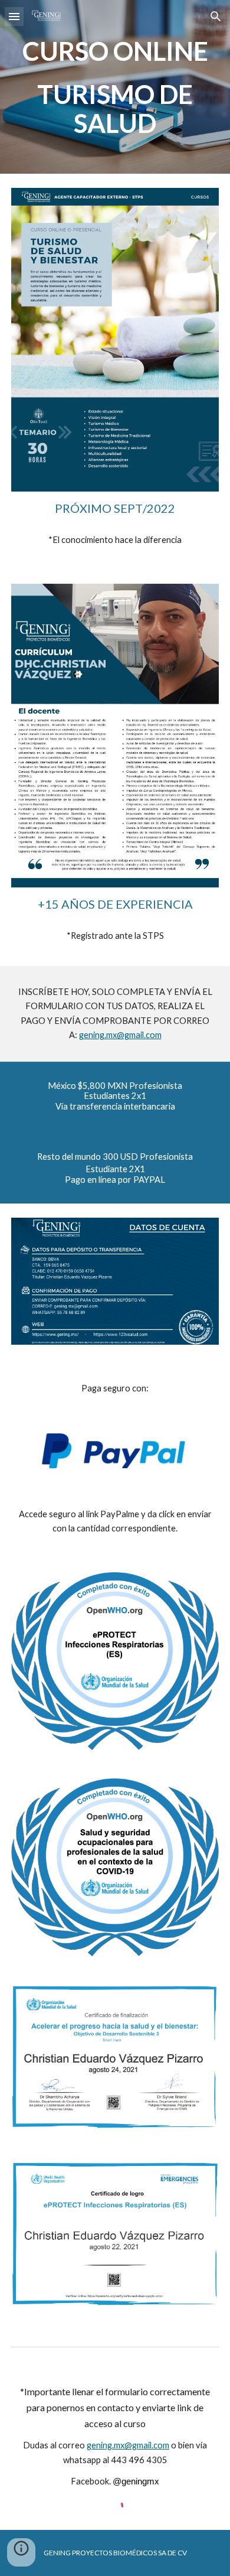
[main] (115, 87)
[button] (14, 16)
